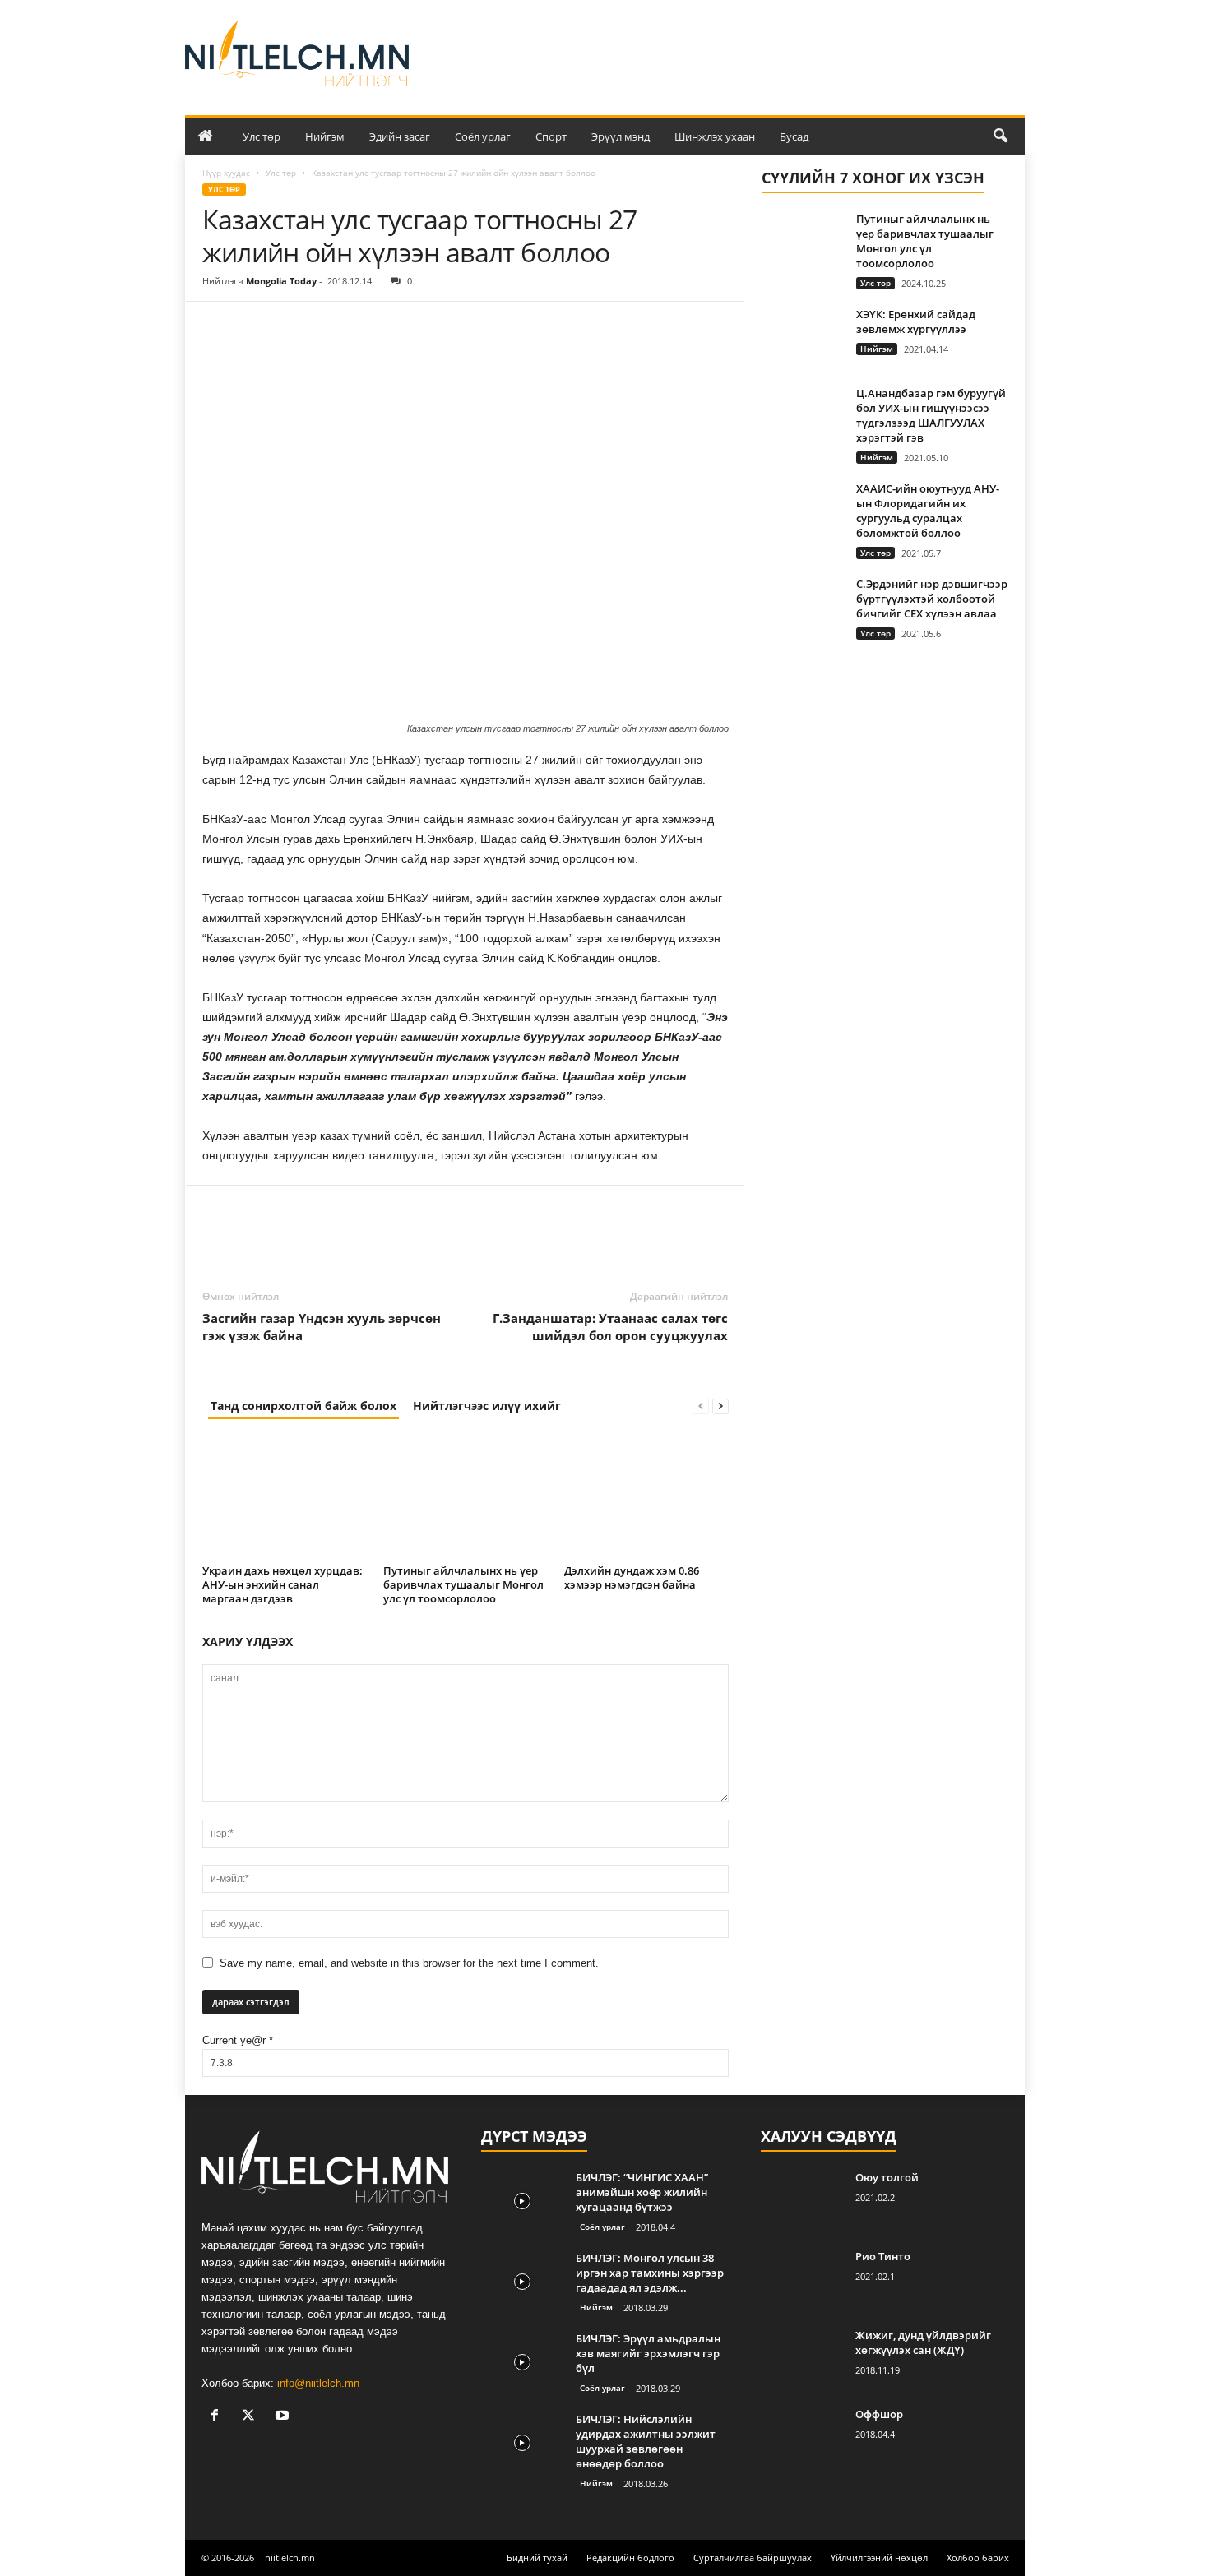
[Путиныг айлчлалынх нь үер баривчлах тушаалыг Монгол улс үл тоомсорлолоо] (466, 1497)
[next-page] (720, 1406)
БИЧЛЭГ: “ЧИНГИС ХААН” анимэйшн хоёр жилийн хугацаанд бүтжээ (642, 2192)
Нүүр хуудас (226, 173)
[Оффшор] (802, 2437)
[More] (371, 326)
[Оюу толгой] (802, 2201)
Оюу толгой (887, 2177)
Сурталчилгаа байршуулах (753, 2558)
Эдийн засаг (400, 136)
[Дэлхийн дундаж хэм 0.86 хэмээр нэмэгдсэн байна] (646, 1497)
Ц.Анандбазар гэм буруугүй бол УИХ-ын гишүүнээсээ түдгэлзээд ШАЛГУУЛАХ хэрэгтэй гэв (931, 415)
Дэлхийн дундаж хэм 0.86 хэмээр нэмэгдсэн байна (632, 1577)
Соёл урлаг (483, 136)
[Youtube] (284, 2417)
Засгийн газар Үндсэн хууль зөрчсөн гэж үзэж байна (322, 1327)
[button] (1000, 136)
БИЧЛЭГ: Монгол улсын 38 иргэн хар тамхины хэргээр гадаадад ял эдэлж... (650, 2273)
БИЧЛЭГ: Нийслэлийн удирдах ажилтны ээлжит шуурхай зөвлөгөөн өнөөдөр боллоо (646, 2441)
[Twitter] (257, 326)
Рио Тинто (883, 2256)
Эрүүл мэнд (621, 136)
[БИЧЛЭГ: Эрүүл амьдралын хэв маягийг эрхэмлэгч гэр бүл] (522, 2362)
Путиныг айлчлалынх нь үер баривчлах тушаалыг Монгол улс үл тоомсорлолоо (463, 1584)
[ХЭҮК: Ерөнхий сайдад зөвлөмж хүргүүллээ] (803, 338)
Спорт (551, 136)
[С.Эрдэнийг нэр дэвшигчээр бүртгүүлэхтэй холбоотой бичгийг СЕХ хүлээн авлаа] (803, 607)
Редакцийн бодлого (630, 2558)
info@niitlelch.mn (318, 2383)
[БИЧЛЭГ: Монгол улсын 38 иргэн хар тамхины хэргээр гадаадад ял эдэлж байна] (522, 2281)
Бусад (794, 136)
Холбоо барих (978, 2558)
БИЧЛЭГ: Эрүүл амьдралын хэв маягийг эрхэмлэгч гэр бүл (648, 2353)
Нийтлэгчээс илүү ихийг (487, 1406)
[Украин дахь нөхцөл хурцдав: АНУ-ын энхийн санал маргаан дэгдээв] (285, 1497)
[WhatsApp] (332, 326)
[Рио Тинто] (802, 2280)
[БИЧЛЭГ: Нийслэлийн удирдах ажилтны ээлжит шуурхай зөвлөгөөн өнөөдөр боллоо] (522, 2442)
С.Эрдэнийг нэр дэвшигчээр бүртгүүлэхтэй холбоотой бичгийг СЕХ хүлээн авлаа (932, 599)
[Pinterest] (294, 326)
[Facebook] (219, 326)
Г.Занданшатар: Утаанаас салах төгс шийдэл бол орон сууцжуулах (610, 1327)
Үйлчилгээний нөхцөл (879, 2558)
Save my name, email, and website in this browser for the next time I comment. (409, 1963)
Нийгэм (325, 136)
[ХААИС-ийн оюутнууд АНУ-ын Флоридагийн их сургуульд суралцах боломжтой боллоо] (803, 512)
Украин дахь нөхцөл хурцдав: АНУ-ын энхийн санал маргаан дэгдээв (283, 1584)
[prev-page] (701, 1406)
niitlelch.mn (290, 2558)
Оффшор (879, 2414)
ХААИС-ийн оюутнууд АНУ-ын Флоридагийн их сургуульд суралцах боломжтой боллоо (928, 511)
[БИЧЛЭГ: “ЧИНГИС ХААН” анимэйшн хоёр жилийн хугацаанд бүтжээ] (522, 2201)
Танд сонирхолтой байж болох (303, 1406)
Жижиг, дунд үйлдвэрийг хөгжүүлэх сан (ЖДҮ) (923, 2342)
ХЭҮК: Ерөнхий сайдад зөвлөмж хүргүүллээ (916, 321)
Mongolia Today (281, 281)
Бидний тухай (537, 2558)
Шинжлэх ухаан (715, 136)
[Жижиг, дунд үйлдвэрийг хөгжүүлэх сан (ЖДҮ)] (802, 2359)
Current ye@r (238, 2040)
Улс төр (262, 136)
